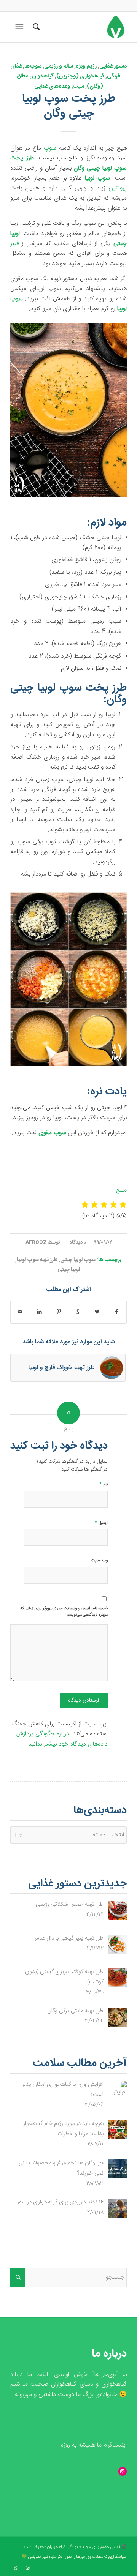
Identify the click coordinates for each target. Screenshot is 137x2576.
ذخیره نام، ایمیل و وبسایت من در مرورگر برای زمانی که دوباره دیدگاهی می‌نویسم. (64, 1612)
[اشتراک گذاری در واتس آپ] (78, 1312)
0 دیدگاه (77, 1242)
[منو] (19, 27)
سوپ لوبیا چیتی (78, 1260)
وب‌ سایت (99, 1561)
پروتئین (118, 188)
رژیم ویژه (86, 66)
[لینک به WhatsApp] (16, 2568)
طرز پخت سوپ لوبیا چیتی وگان (69, 106)
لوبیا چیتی (69, 1270)
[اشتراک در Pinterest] (59, 1312)
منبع (121, 1190)
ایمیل (101, 1522)
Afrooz (36, 1242)
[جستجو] (35, 27)
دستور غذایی (113, 66)
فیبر (14, 244)
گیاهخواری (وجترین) (80, 76)
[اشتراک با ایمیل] (20, 1312)
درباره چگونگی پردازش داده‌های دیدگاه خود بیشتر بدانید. (62, 1739)
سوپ (50, 148)
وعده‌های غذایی (52, 87)
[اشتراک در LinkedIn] (40, 1312)
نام (104, 1484)
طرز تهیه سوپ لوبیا (37, 1260)
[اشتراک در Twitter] (97, 1312)
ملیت (79, 87)
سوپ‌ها (33, 66)
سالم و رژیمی (59, 66)
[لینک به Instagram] (27, 2568)
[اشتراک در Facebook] (117, 1312)
